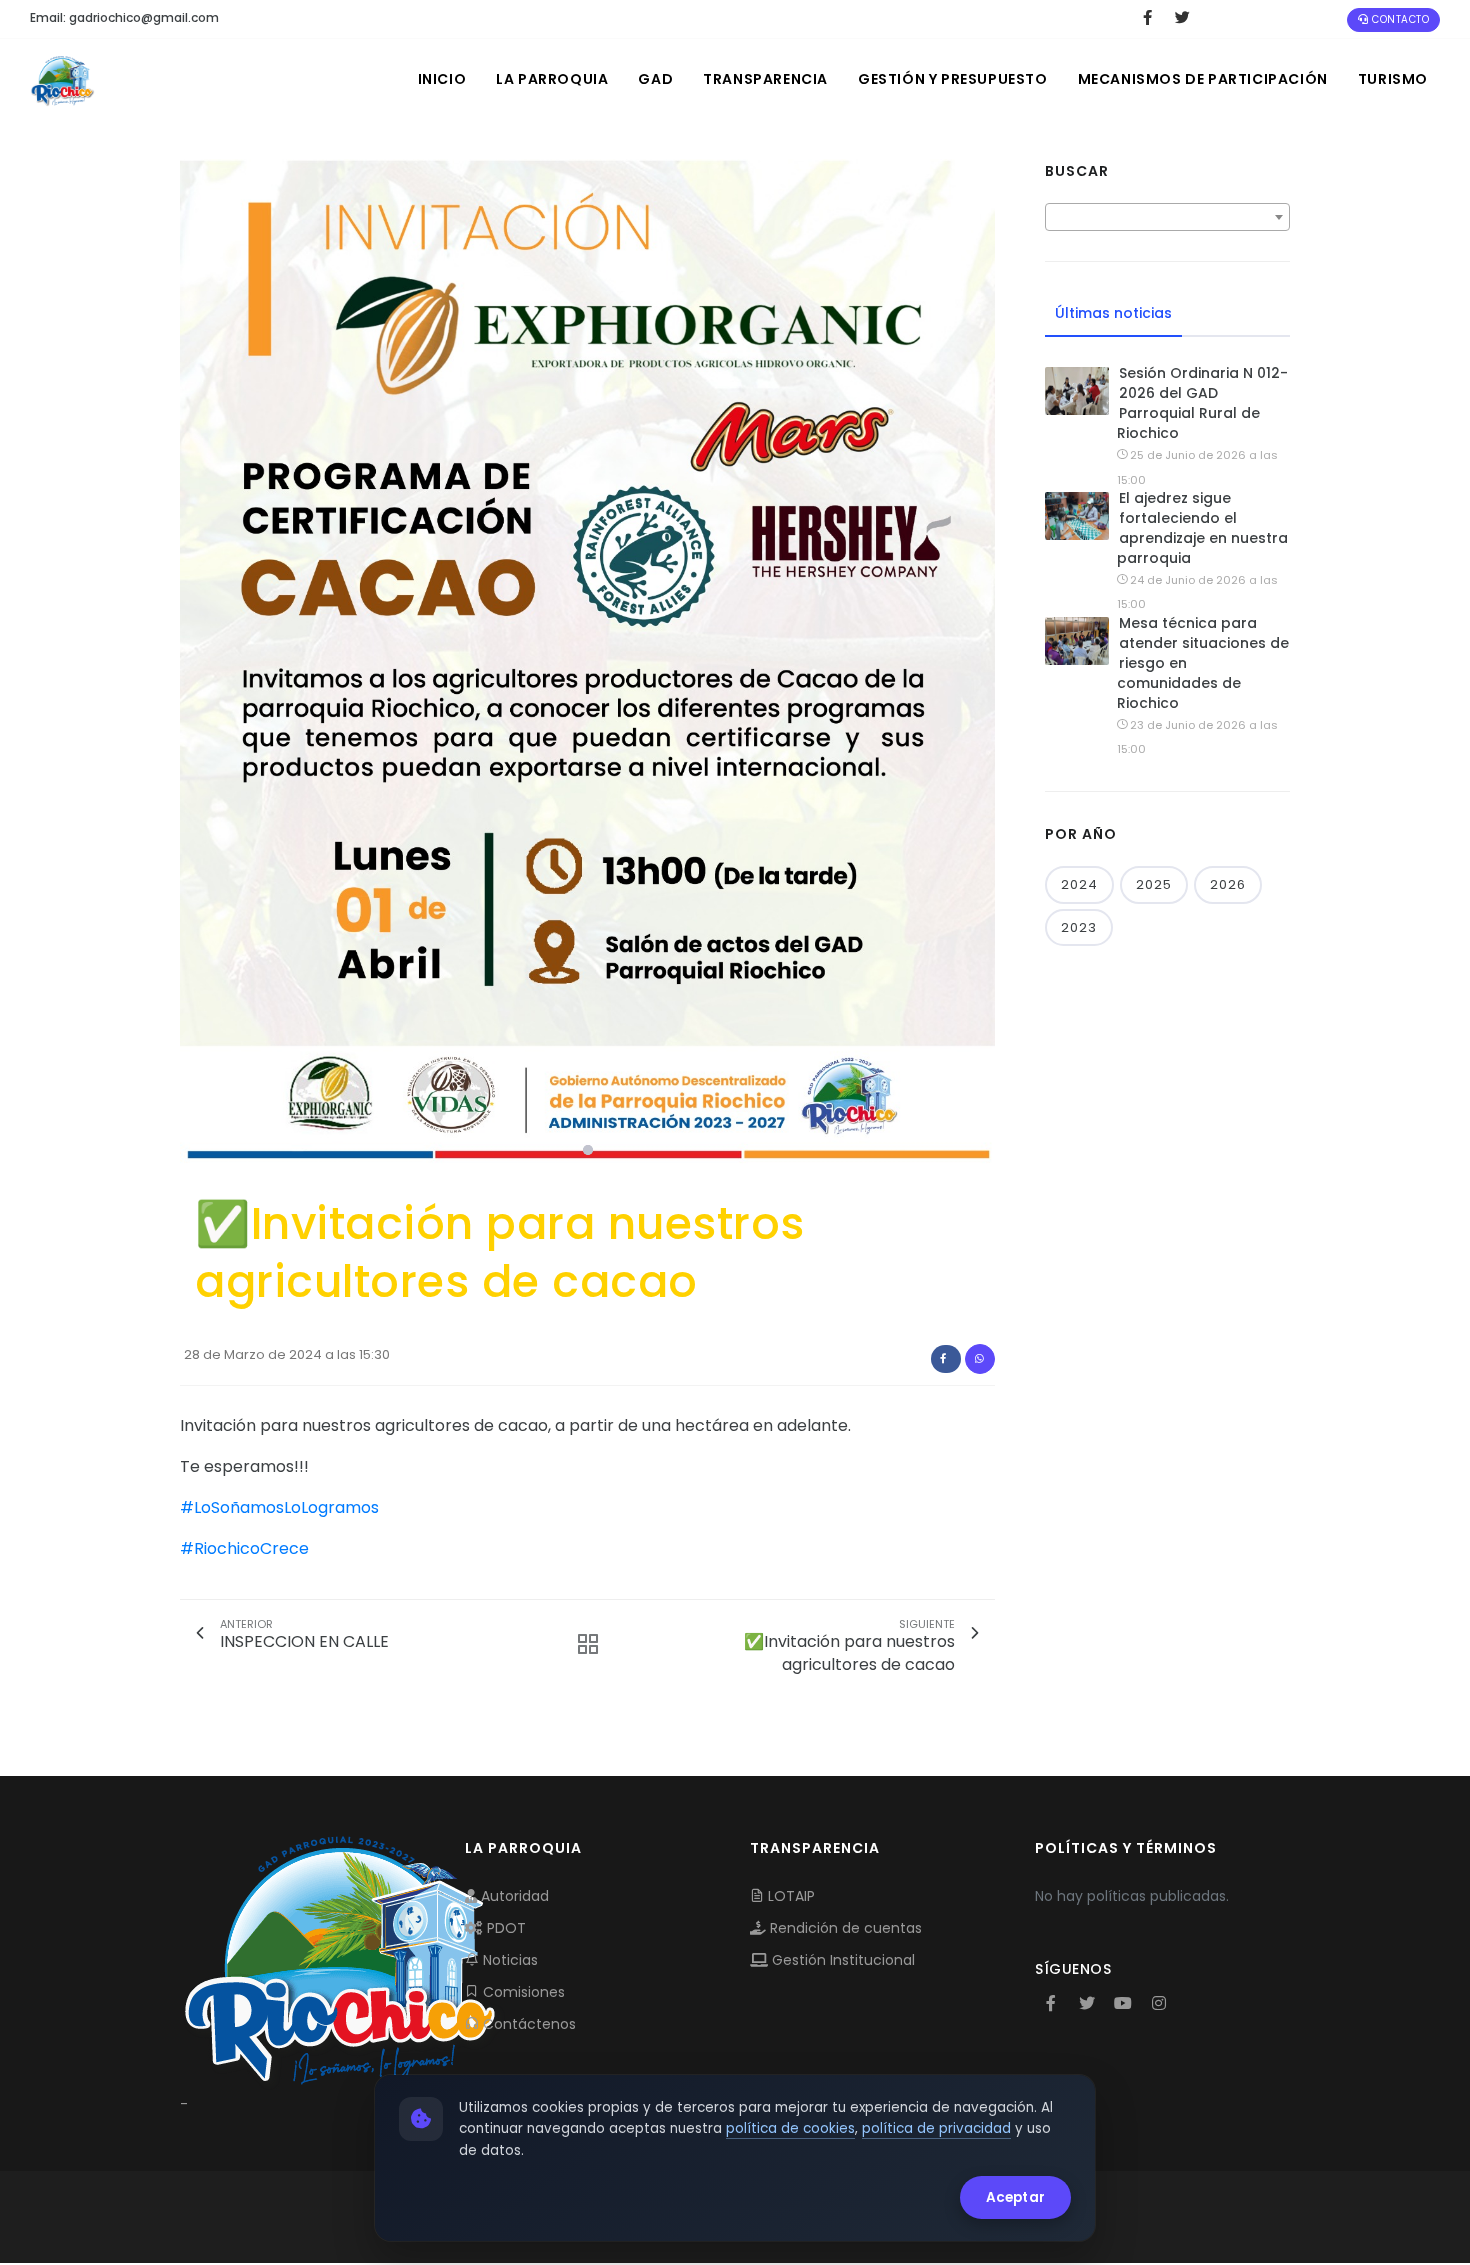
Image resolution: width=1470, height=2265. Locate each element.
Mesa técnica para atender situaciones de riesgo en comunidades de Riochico (1203, 663)
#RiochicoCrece (244, 1548)
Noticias (508, 1960)
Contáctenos (527, 2024)
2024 (1079, 884)
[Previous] (200, 663)
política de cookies (790, 2128)
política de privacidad (936, 2128)
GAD (655, 79)
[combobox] (1167, 217)
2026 (1228, 884)
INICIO (442, 79)
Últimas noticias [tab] (1113, 313)
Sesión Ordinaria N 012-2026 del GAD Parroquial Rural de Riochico (1202, 403)
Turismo (1393, 79)
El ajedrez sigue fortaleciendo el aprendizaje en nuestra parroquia (1202, 528)
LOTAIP (789, 1896)
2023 (1079, 927)
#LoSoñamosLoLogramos (279, 1507)
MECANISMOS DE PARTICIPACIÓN (1203, 79)
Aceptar (1015, 2197)
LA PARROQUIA (552, 79)
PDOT (504, 1928)
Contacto (1399, 19)
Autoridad (513, 1896)
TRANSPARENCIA (765, 79)
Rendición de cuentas (844, 1928)
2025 (1154, 884)
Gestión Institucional (841, 1960)
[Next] (975, 663)
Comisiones (522, 1992)
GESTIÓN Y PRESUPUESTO (953, 79)
